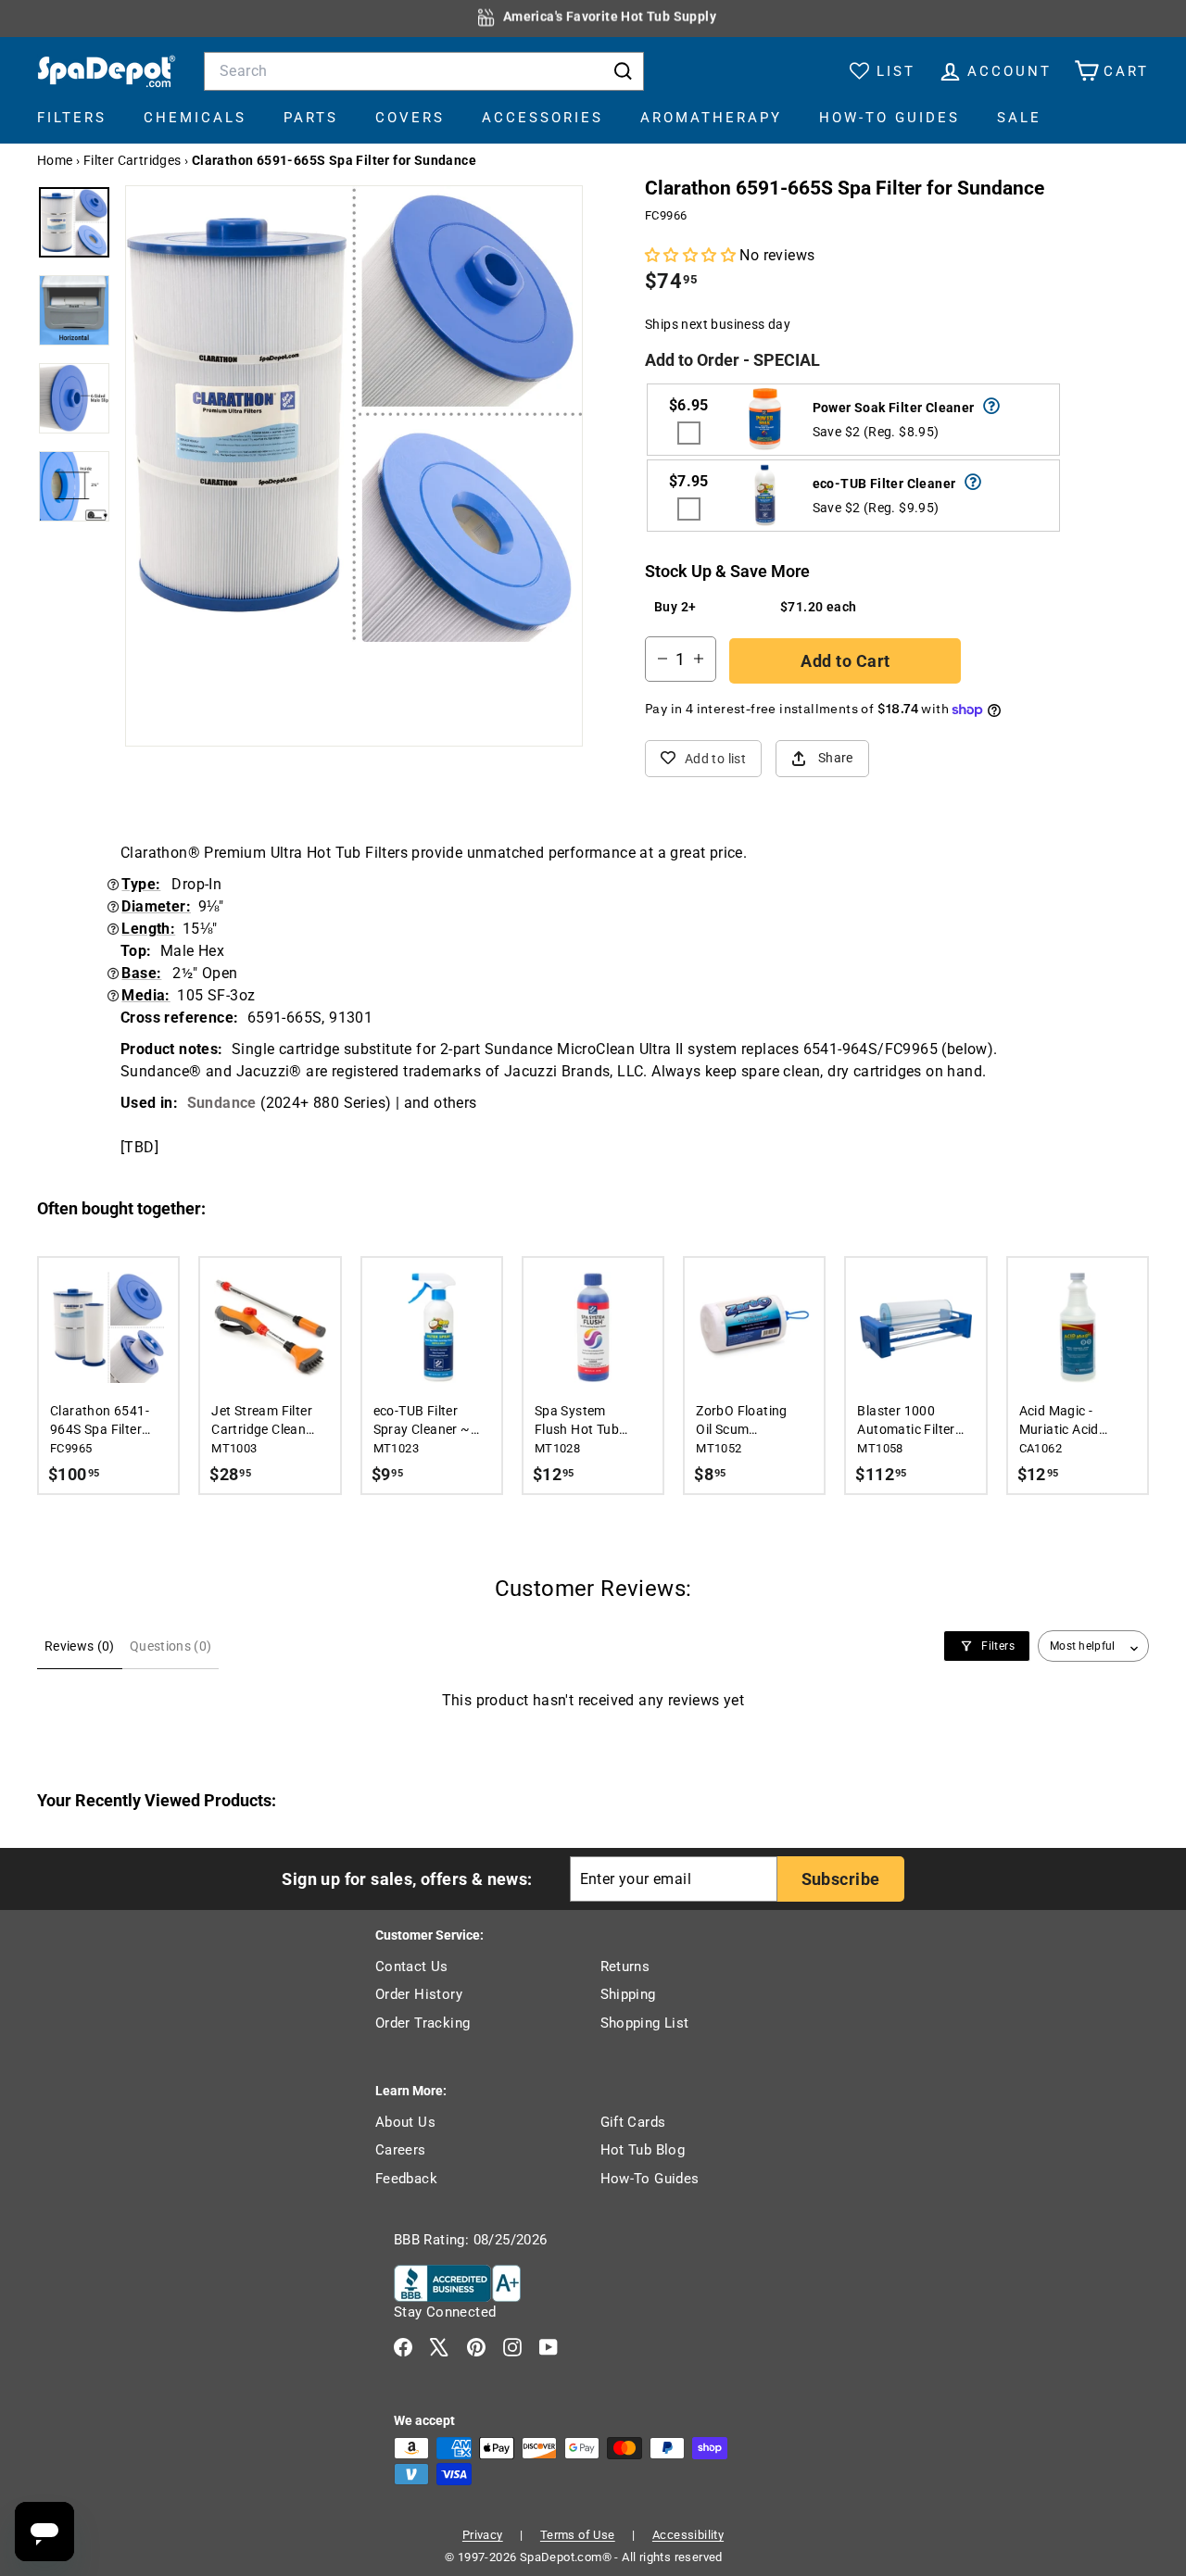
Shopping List (645, 2023)
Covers (410, 118)
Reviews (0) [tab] (80, 1646)
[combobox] (424, 71)
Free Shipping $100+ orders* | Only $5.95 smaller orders (610, 18)
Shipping (628, 1994)
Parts (311, 118)
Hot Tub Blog (643, 2150)
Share (836, 758)
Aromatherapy (711, 118)
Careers (401, 2150)
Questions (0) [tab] (171, 1646)
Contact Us (412, 1967)
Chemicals (195, 118)
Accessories (543, 118)
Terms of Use (578, 2535)
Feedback (406, 2179)
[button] (692, 255)
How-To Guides (889, 118)
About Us (405, 2122)
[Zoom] (354, 414)
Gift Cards (633, 2122)
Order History (419, 1994)
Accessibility (688, 2535)
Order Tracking (423, 2023)
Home (55, 160)
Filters (72, 118)
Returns (625, 1967)
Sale (1019, 118)
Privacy (483, 2535)
